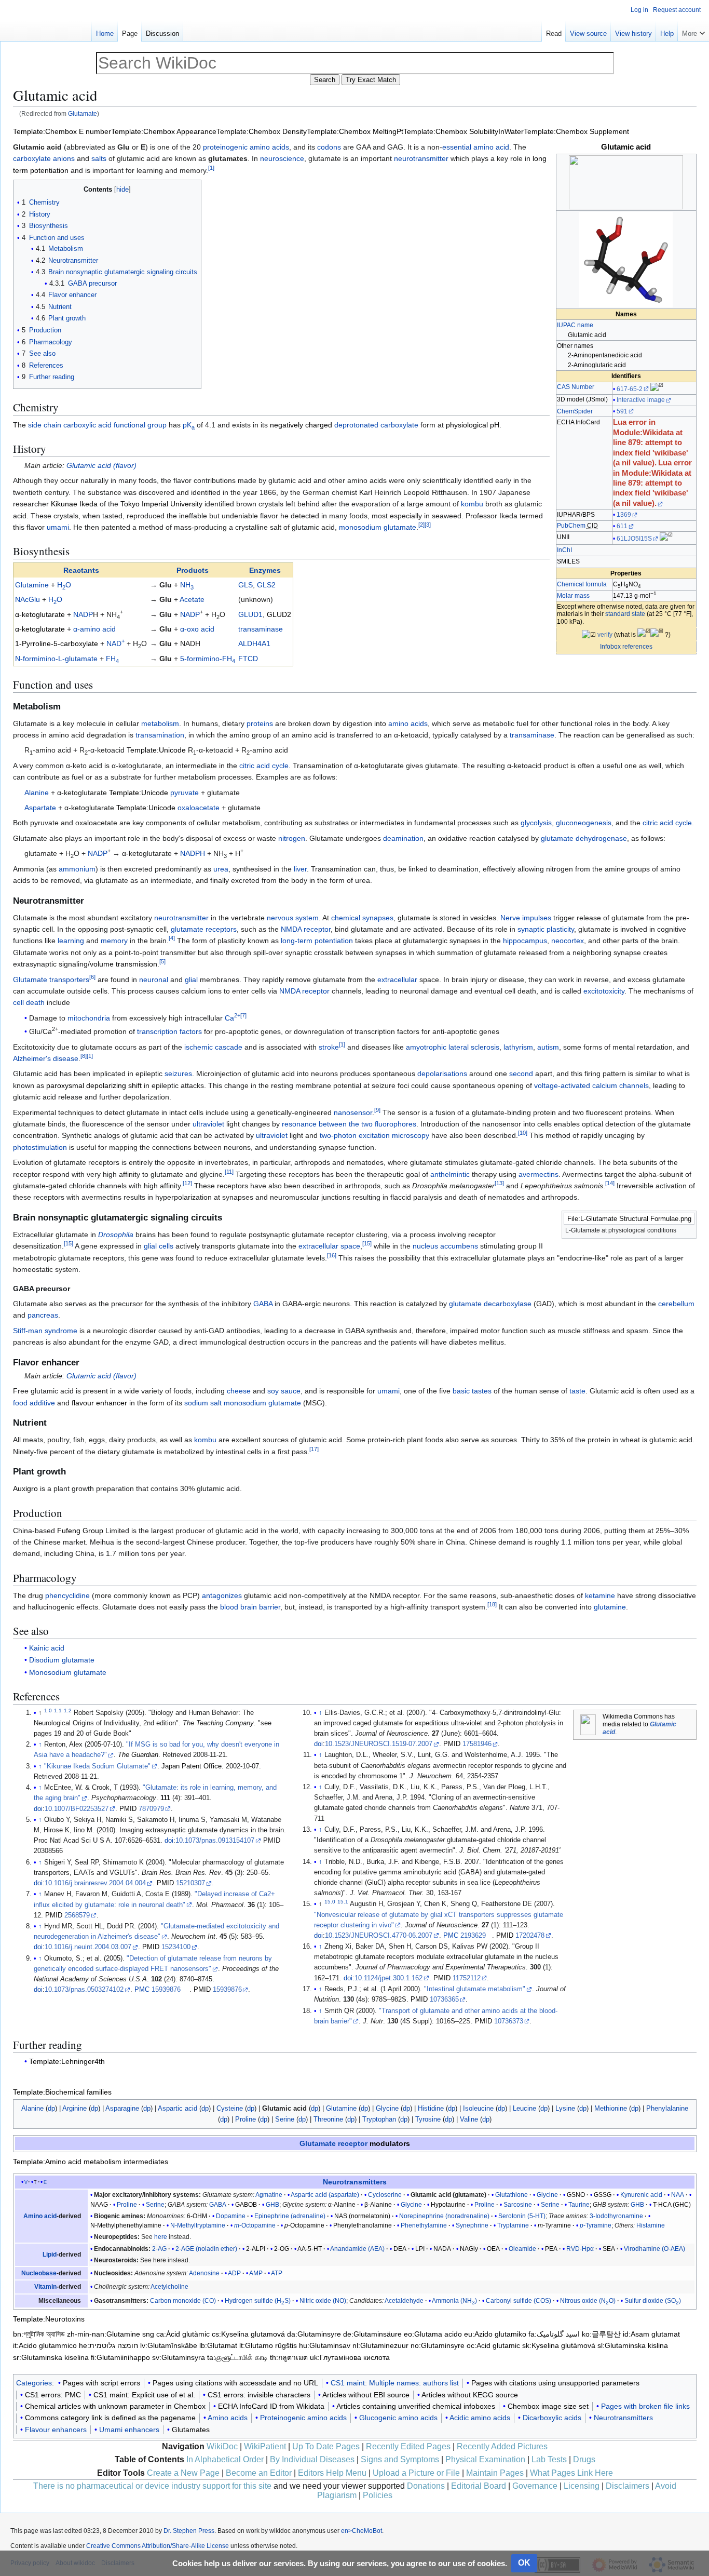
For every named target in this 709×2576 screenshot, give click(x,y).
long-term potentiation (317, 941)
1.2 (68, 1710)
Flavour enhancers (56, 2430)
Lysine (565, 2108)
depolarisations (442, 1074)
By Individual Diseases (312, 2459)
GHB (272, 2205)
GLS (246, 585)
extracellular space (329, 1246)
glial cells (159, 1246)
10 (523, 1133)
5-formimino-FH (208, 659)
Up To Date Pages (326, 2446)
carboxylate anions (44, 158)
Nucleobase (39, 2273)
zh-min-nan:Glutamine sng (111, 2334)
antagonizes (222, 1595)
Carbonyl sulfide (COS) (519, 2301)
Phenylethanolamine (363, 2225)
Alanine (37, 793)
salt (216, 1403)
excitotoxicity (604, 991)
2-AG (159, 2249)
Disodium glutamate (62, 1660)
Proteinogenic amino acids (303, 2418)
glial (191, 980)
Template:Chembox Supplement (576, 131)
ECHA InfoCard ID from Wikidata (271, 2406)
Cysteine (230, 2108)
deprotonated (356, 425)
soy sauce (284, 1391)
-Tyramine (554, 2225)
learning (71, 941)
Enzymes (265, 570)
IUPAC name (575, 325)
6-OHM (197, 2216)
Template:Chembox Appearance (164, 131)
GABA (263, 1304)
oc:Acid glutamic (493, 2345)
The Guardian (138, 1755)
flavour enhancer (99, 1403)
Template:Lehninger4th (67, 2061)
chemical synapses (362, 918)
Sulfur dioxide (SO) (653, 2301)
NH (187, 585)
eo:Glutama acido (433, 2334)
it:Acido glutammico (45, 2345)
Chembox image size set (548, 2406)
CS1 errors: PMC (53, 2395)
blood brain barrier (250, 1607)
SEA (609, 2249)
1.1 (58, 1710)
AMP (256, 2273)
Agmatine (269, 2195)
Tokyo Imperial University (161, 504)
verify (605, 635)
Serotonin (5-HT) (522, 2216)
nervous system (293, 918)
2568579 (77, 1915)
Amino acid (40, 2216)
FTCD (248, 659)
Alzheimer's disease (46, 1058)
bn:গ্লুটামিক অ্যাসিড (39, 2334)
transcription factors (169, 1031)
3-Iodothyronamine (616, 2216)
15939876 (166, 1990)
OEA (493, 2249)
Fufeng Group (80, 1531)
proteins (260, 723)
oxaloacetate (199, 808)
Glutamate (83, 113)
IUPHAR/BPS (576, 515)
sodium (196, 1403)
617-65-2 (630, 389)
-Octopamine (255, 2225)
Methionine (611, 2108)
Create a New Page (183, 2473)
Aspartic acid (178, 2108)
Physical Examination (485, 2459)
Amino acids (228, 2418)
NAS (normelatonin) (362, 2216)
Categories (34, 2383)
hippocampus (525, 941)
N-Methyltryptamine (198, 2225)
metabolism (160, 723)
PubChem (571, 526)
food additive (34, 1403)
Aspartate (40, 808)
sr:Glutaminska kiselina (51, 2357)
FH (112, 659)
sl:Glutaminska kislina (633, 2345)
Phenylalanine (667, 2108)
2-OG (282, 2249)
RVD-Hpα (580, 2249)
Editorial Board (479, 2486)
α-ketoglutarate (40, 614)
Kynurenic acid (641, 2195)
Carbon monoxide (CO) (183, 2301)
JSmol (597, 399)
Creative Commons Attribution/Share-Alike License (158, 2546)
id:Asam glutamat (651, 2334)
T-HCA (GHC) (672, 2205)
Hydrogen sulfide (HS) (258, 2301)
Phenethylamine (424, 2225)
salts (99, 158)
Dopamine (231, 2216)
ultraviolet (208, 1124)
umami (58, 527)
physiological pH (473, 425)
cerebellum (676, 1304)
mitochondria (89, 1018)
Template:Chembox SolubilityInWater (463, 131)
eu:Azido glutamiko (495, 2334)
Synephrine (472, 2225)
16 (332, 1255)
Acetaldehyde (404, 2301)
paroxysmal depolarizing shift (94, 1085)
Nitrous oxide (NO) (588, 2301)
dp (51, 2108)
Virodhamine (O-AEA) (655, 2249)
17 (314, 1449)
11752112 (467, 1978)
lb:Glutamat (218, 2345)
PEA (551, 2249)
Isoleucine (478, 2108)
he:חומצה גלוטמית (108, 2345)
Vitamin (45, 2287)
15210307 (190, 1883)
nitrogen (292, 838)
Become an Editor (259, 2473)
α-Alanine (342, 2205)
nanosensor (353, 1112)
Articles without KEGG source (470, 2395)
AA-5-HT (310, 2249)
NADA (442, 2249)
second (521, 1074)
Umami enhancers (129, 2430)
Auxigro (25, 1488)
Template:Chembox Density (262, 131)
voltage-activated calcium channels (591, 1085)
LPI (420, 2249)
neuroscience (282, 158)
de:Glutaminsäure (372, 2334)
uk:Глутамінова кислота (350, 2357)
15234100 (176, 1947)
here (161, 2237)
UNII (563, 537)
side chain (45, 425)
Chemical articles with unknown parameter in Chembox (115, 2406)
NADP (83, 614)
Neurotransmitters (355, 2182)
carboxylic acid (87, 425)
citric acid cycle (264, 766)
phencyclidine (67, 1595)
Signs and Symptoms (400, 2459)
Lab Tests (549, 2459)
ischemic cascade (213, 1047)
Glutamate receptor (333, 2143)
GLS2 (266, 585)
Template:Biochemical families (62, 2092)
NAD (115, 643)
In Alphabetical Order (225, 2459)
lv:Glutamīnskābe (169, 2345)
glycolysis (536, 823)
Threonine (328, 2119)
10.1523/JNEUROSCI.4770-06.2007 (379, 1936)
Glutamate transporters (51, 980)
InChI (564, 550)
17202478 (530, 1936)
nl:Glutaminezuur (380, 2345)
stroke (329, 1047)
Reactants (81, 570)
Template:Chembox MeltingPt (355, 131)
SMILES (568, 561)
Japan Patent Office (192, 1766)
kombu (472, 504)
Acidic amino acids (480, 2418)
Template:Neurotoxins (49, 2319)
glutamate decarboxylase (490, 1304)
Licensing (582, 2486)
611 (622, 526)
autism (548, 1047)
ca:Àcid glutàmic (183, 2334)
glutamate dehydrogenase (584, 838)
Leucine (524, 2108)
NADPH (193, 853)
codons (329, 147)
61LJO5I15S (634, 539)
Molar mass (573, 596)
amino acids (408, 723)
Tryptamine (513, 2225)
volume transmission (124, 964)
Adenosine (204, 2273)
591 (622, 411)
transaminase (261, 629)
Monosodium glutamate (68, 1672)
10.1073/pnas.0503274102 (84, 1990)
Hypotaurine (448, 2205)
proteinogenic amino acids (246, 147)
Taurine (579, 2205)
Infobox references (626, 647)
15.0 (330, 1902)
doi (38, 1809)
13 (499, 1183)
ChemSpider (575, 411)
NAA (678, 2195)
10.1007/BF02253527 (77, 1809)
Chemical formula (582, 584)
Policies (378, 2495)
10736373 (509, 2021)
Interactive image (641, 400)
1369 (624, 515)
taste (577, 1391)
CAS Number (576, 387)
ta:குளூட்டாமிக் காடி (237, 2357)
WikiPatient (265, 2446)
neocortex (568, 941)
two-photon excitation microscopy (374, 1135)
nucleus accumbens (445, 1246)
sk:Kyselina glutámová (559, 2345)
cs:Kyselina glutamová (248, 2334)
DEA (400, 2249)
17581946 (477, 1744)
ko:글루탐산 (601, 2334)
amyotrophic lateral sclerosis (453, 1047)
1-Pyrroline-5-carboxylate (57, 643)
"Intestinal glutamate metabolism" (475, 1989)
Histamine (651, 2225)
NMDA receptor (306, 929)
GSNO (576, 2195)
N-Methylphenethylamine (126, 2225)
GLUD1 (250, 614)
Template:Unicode (156, 750)
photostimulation (40, 1147)
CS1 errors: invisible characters (259, 2395)
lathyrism (518, 1047)
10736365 (444, 2000)
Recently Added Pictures (502, 2446)
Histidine (431, 2108)
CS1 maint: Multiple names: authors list (395, 2383)
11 (229, 1172)
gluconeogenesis (584, 823)
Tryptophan (379, 2119)
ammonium (77, 869)
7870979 (151, 1809)
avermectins (538, 1174)
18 (492, 1604)
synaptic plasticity (546, 929)
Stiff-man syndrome (45, 1331)
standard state (625, 614)
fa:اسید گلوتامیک (554, 2334)
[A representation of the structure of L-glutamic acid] (626, 259)
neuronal (154, 980)
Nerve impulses (526, 918)
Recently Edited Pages (408, 2446)
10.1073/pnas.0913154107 (215, 1841)
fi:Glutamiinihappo (120, 2357)
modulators (390, 2143)
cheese (239, 1391)
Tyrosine (428, 2119)
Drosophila (116, 1235)
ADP (234, 2273)
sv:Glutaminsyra (179, 2357)
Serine (285, 2119)
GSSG (603, 2195)
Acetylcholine (169, 2287)
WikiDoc (222, 2446)
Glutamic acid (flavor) (101, 465)
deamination (403, 838)
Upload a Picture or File (416, 2473)
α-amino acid (94, 629)
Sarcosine (518, 2205)
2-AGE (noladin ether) (206, 2249)
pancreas (43, 1315)
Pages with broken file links (645, 2406)
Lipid (50, 2255)
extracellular (397, 980)
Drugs (584, 2459)
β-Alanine (378, 2205)
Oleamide (522, 2249)
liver (300, 869)
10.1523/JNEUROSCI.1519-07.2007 (379, 1744)
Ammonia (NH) (454, 2301)
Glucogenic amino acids (398, 2418)
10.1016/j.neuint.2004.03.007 (88, 1947)
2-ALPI (256, 2249)
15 (69, 1244)
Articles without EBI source (366, 2395)
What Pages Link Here (571, 2473)
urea (221, 869)
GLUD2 (279, 614)
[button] (693, 31)
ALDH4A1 (254, 643)
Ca (233, 1018)
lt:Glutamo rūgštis (268, 2345)
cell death (29, 1002)
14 (610, 1183)
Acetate (192, 599)
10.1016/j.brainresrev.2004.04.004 (95, 1883)
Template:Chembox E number (62, 131)
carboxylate (399, 425)
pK (189, 425)
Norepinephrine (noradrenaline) (444, 2216)
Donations (426, 2486)
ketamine (600, 1595)
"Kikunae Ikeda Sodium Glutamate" (97, 1766)
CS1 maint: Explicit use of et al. (144, 2395)
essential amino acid (476, 147)
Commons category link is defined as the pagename (110, 2418)
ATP (277, 2273)
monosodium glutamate (378, 527)
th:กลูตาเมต (289, 2357)
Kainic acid (47, 1648)
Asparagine (122, 2108)
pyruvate (185, 793)
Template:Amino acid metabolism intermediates (91, 2162)
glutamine (610, 1607)
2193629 (473, 1936)
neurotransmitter (421, 158)
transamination (160, 735)
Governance (535, 2486)
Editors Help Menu (332, 2473)
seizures (178, 1074)
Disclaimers (628, 2486)
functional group (140, 425)
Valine (469, 2119)
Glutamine (32, 585)
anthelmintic (450, 1174)
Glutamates (191, 2430)
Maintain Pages (495, 2473)
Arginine (74, 2108)
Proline (246, 2119)
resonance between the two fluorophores (349, 1124)
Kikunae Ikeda (74, 504)
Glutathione (512, 2195)
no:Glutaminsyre (438, 2345)
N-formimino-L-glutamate (56, 659)
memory (114, 941)
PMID (128, 1809)
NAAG (99, 2205)
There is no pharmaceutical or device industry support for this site (152, 2486)
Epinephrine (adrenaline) (290, 2216)
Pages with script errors (101, 2383)
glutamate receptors (204, 929)
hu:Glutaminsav (325, 2345)
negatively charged (301, 425)
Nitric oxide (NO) (323, 2301)
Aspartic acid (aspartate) (325, 2195)
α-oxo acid (197, 629)
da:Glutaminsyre (314, 2334)
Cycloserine (385, 2195)
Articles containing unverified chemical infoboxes (416, 2406)
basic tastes (472, 1391)
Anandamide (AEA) (357, 2249)
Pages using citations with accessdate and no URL (235, 2383)
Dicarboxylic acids (552, 2418)
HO (64, 585)
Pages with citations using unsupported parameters (555, 2383)
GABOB (246, 2205)
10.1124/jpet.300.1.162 (388, 1978)
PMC (142, 1990)
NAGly (469, 2249)
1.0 (48, 1710)
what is (626, 635)
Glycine (387, 2108)
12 (187, 1183)
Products (193, 570)
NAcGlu (28, 599)
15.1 (343, 1902)
